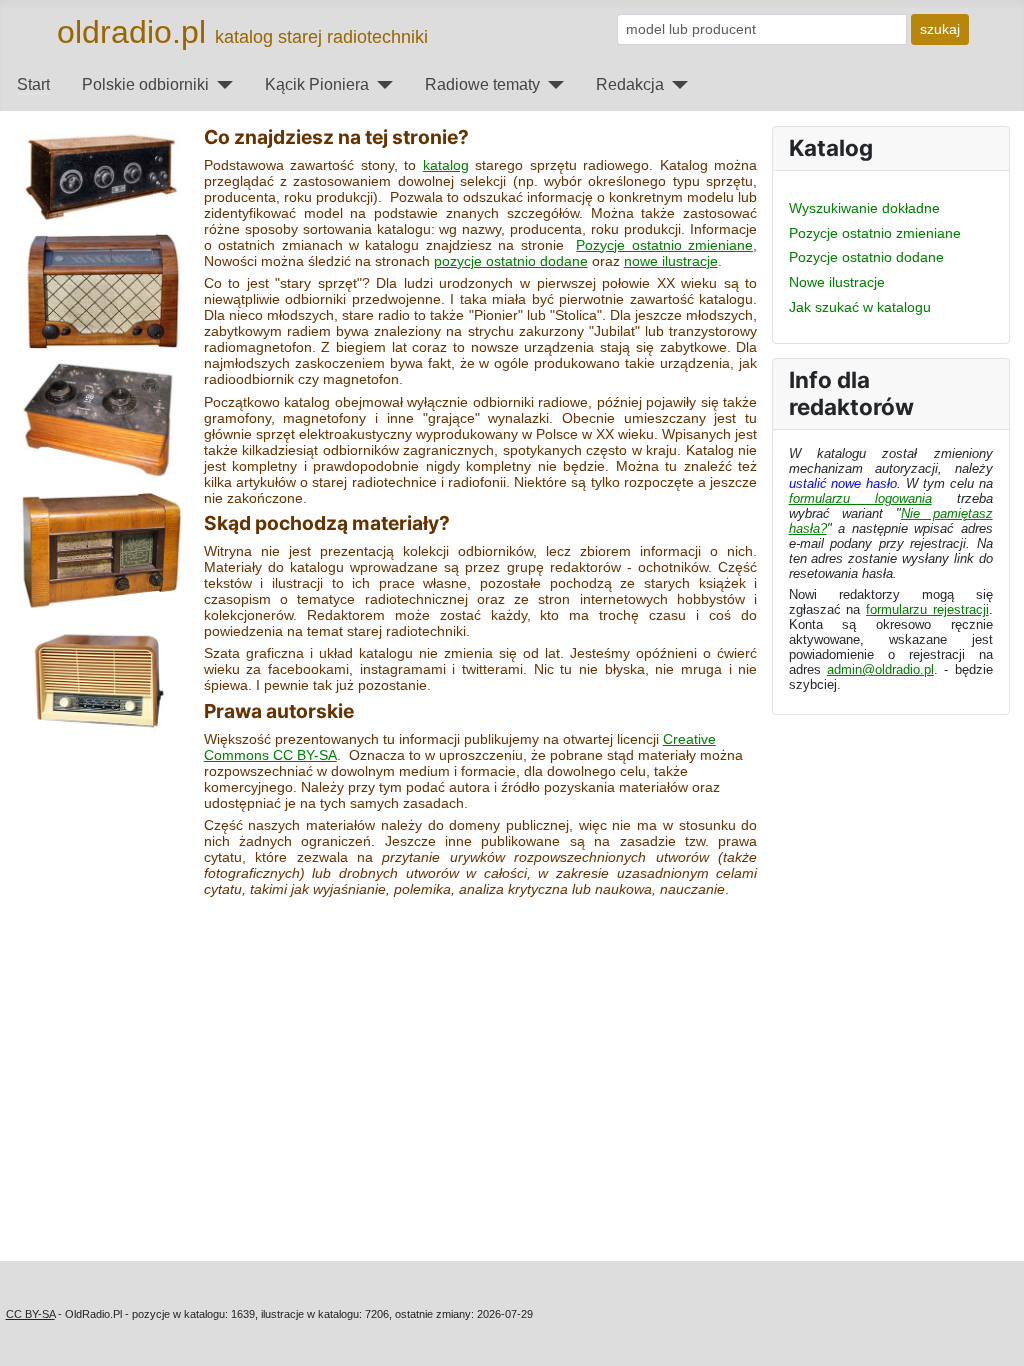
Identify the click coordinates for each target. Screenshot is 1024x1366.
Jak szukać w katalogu (860, 307)
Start (33, 84)
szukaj (940, 29)
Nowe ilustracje (837, 282)
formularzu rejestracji (927, 609)
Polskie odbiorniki (145, 84)
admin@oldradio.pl (880, 669)
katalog (446, 165)
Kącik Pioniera (317, 84)
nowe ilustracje (671, 261)
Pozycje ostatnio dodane (866, 257)
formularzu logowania (860, 498)
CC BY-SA (30, 1314)
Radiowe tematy (482, 84)
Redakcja (630, 84)
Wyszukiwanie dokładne (864, 208)
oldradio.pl (131, 32)
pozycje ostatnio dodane (511, 261)
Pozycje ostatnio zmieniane (664, 245)
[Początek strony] (991, 1334)
